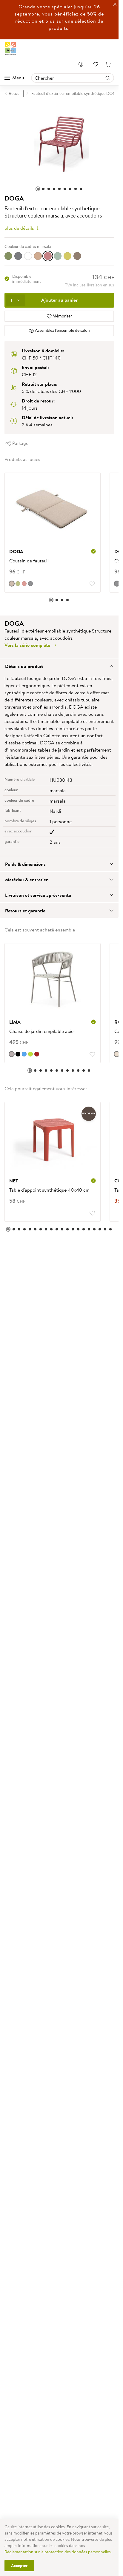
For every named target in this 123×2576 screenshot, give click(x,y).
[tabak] (77, 253)
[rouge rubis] (37, 1051)
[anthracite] (18, 253)
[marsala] (48, 253)
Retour (15, 93)
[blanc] (28, 253)
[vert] (30, 1051)
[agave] (8, 253)
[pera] (67, 253)
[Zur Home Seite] (11, 49)
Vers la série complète (28, 642)
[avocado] (18, 581)
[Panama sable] (112, 1051)
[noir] (18, 1051)
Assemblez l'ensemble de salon (62, 327)
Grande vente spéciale (45, 7)
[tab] (59, 663)
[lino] (12, 581)
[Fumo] (30, 581)
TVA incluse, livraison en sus (90, 282)
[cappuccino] (38, 253)
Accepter (19, 2566)
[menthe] (58, 253)
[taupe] (12, 1051)
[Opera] (24, 581)
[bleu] (24, 1051)
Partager (21, 440)
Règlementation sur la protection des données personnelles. (58, 2552)
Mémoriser (62, 313)
